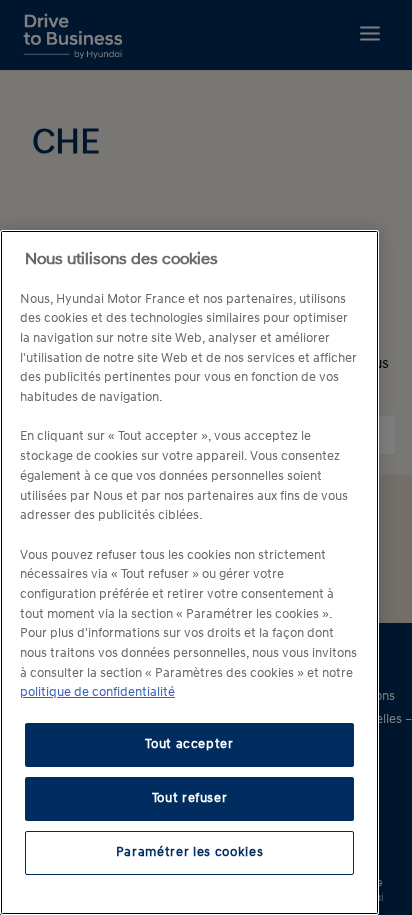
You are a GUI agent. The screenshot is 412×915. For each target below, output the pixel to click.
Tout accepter (189, 744)
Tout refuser (190, 798)
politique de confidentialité (97, 692)
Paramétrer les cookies (189, 852)
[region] (189, 572)
